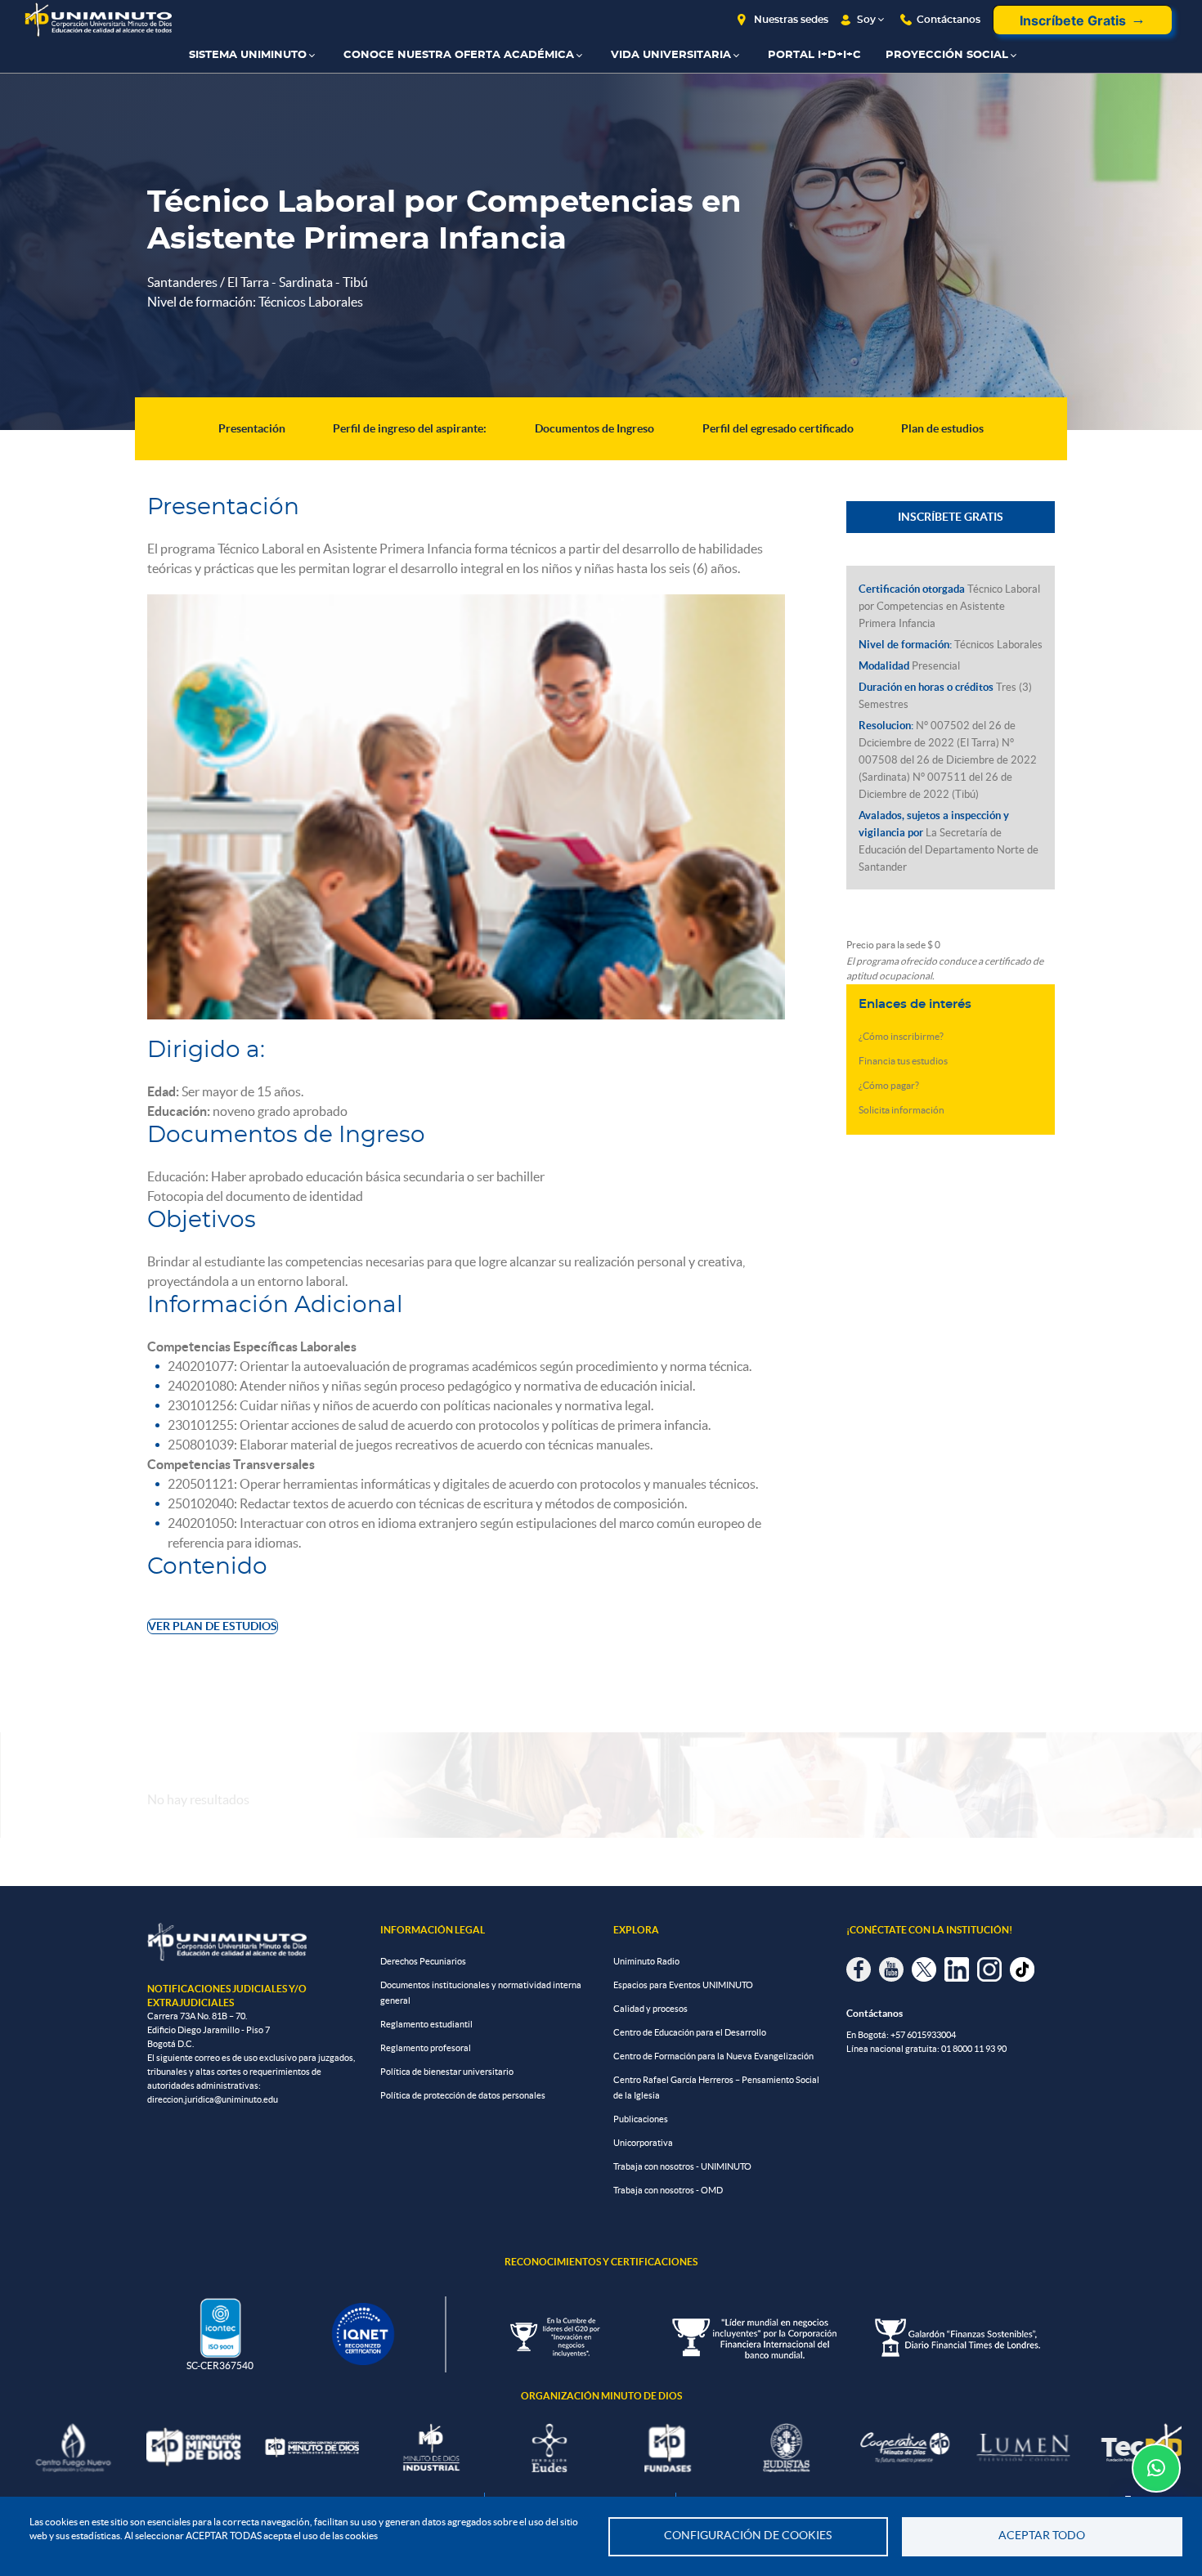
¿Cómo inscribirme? (901, 1036)
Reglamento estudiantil (426, 2024)
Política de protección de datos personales (463, 2095)
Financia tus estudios (903, 1061)
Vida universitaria (671, 55)
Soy (866, 20)
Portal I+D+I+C (814, 55)
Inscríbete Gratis (1073, 20)
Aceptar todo (1042, 2536)
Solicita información (901, 1110)
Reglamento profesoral (426, 2048)
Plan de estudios (942, 428)
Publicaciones (641, 2119)
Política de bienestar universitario (447, 2072)
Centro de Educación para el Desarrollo (690, 2032)
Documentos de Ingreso (594, 428)
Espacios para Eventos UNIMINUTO (683, 1985)
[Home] (98, 20)
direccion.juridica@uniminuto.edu (213, 2099)
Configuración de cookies (748, 2536)
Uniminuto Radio (646, 1961)
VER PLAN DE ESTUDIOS (213, 1626)
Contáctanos (949, 20)
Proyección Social (947, 55)
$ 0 (934, 945)
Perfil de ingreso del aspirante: (410, 428)
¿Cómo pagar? (889, 1085)
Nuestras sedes (791, 20)
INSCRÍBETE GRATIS (951, 517)
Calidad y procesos (650, 2009)
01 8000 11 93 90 (974, 2049)
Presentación (252, 428)
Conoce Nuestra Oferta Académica (459, 55)
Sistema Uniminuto (248, 55)
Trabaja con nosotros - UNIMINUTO (682, 2166)
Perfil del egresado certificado (778, 428)
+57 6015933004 (923, 2035)
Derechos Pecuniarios (423, 1961)
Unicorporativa (643, 2143)
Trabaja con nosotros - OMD (668, 2190)
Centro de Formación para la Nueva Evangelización (713, 2056)
